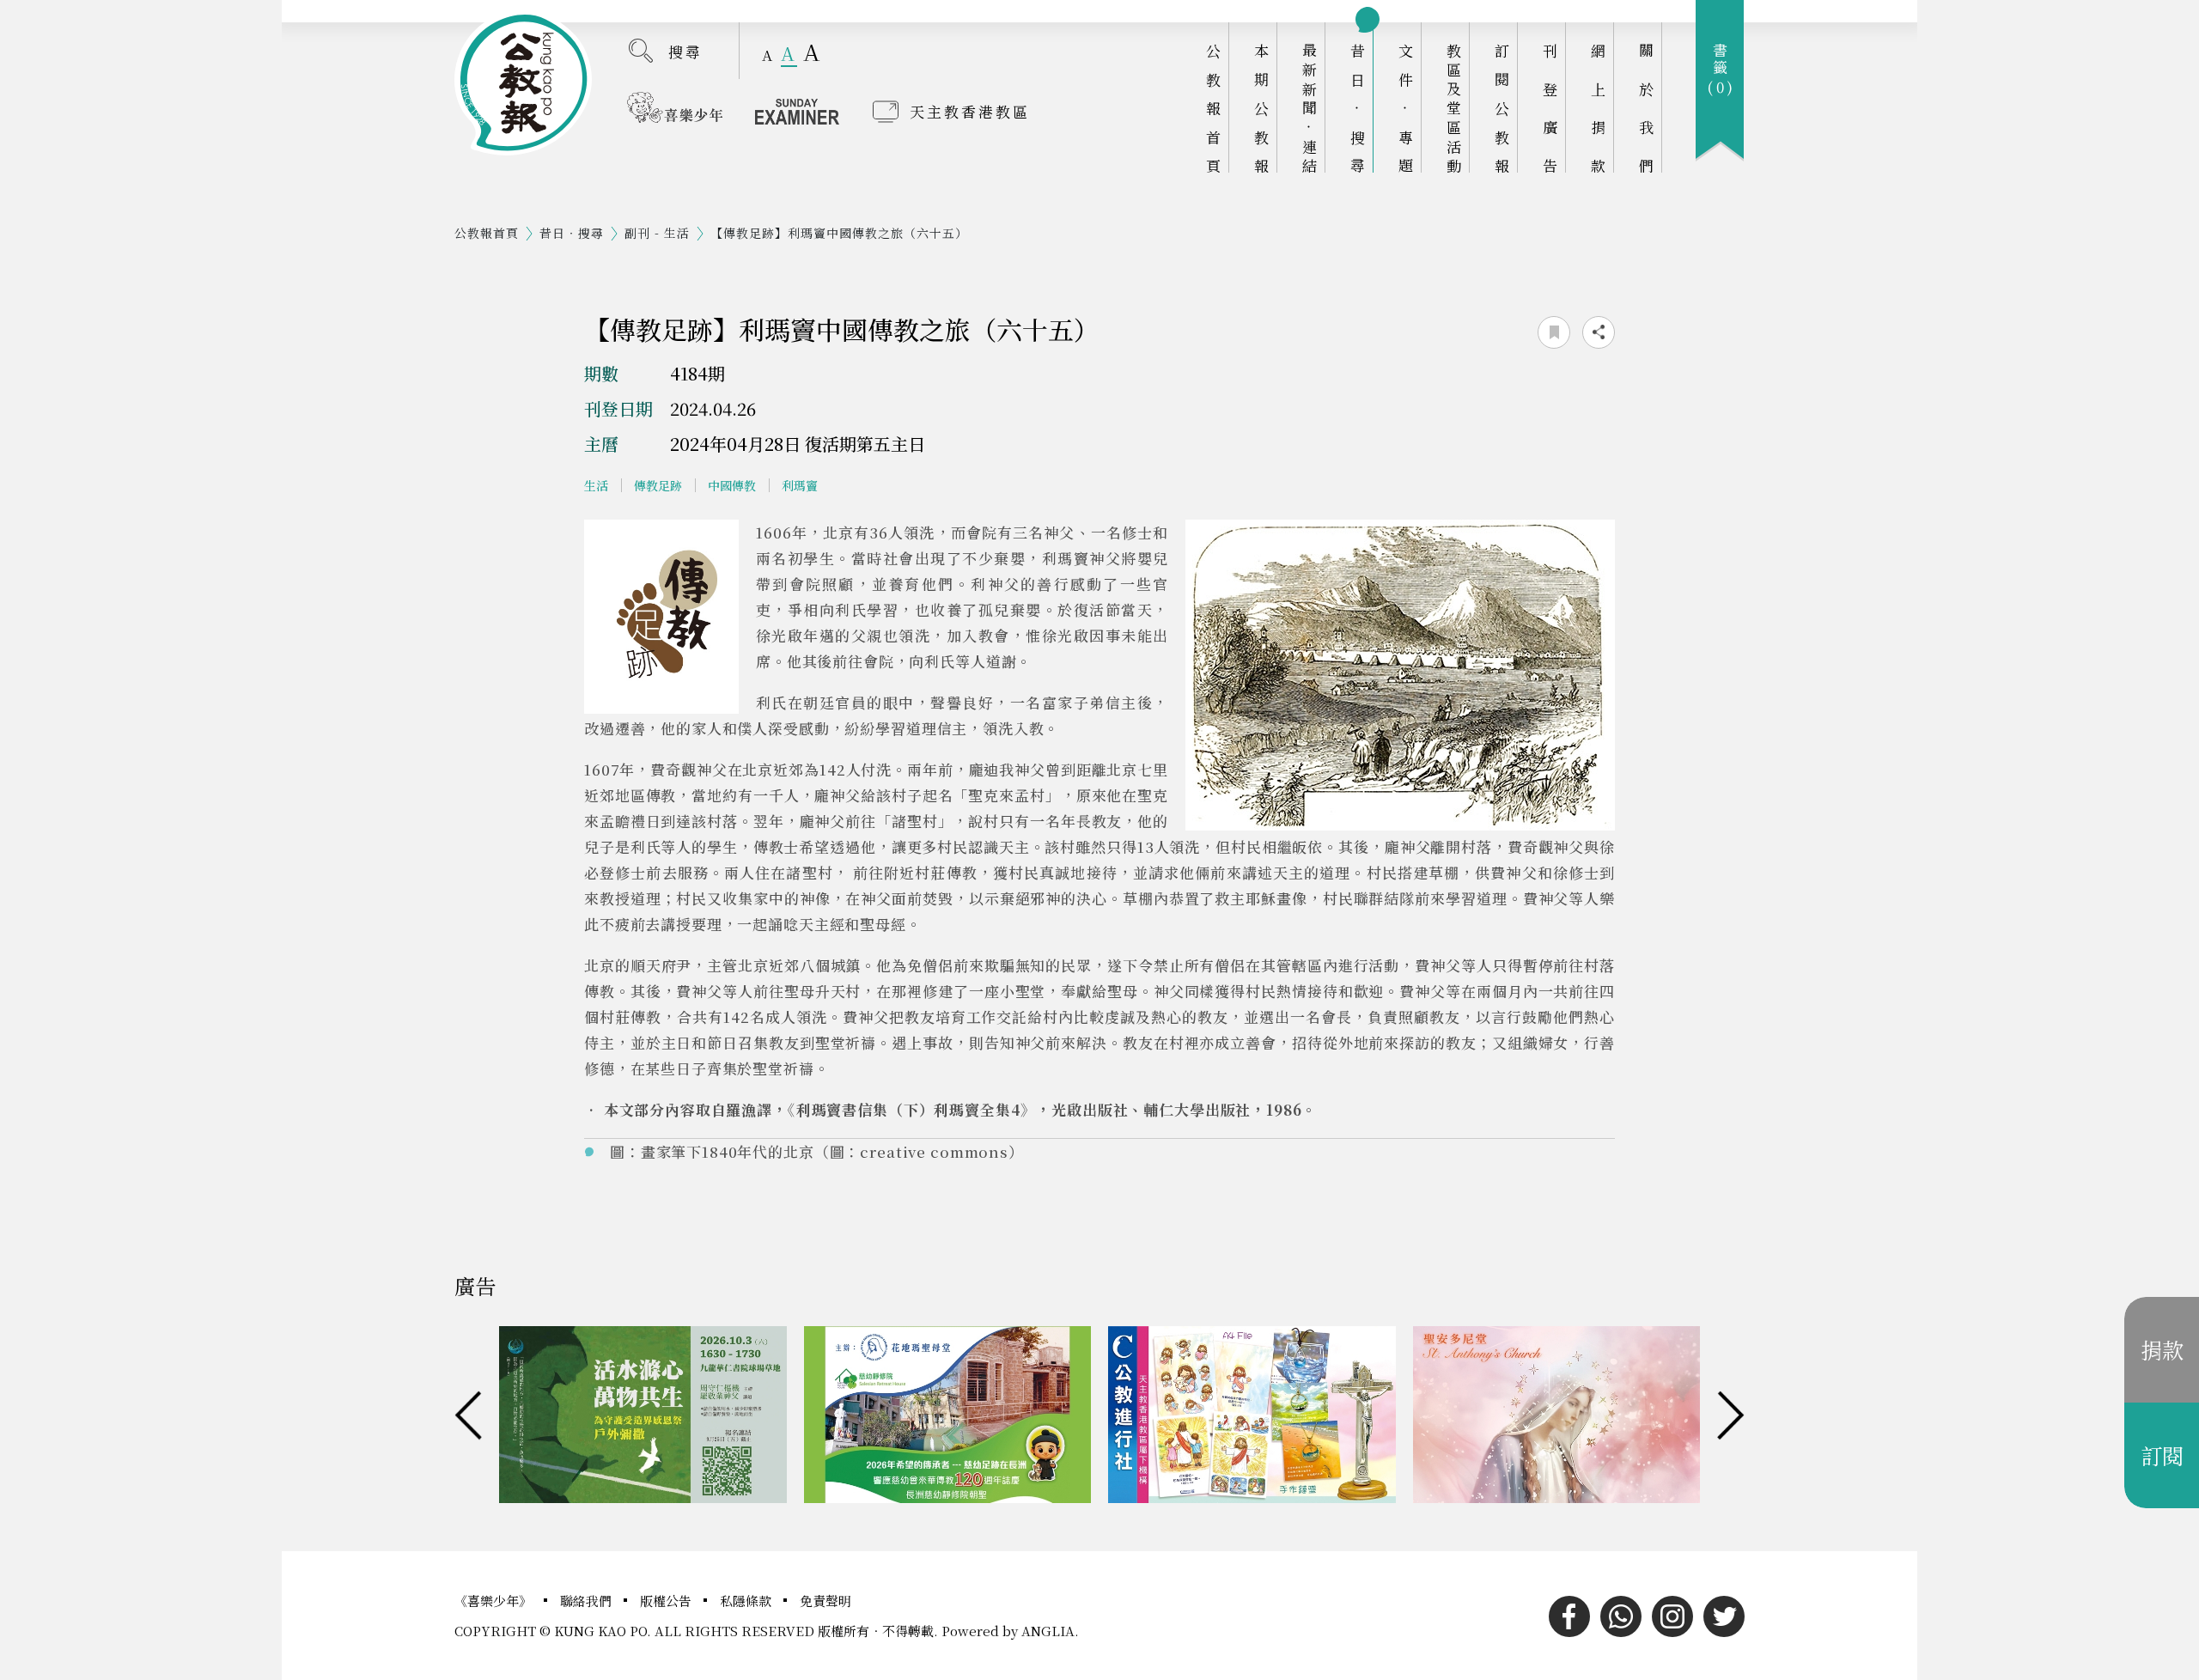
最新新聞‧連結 (1310, 108)
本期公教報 (1261, 108)
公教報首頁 (1213, 108)
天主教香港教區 (970, 111)
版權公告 (667, 1601)
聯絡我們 (588, 1601)
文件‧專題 (1406, 108)
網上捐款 (1598, 108)
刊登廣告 (1550, 108)
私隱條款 (747, 1601)
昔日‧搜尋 (1358, 108)
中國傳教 (732, 485)
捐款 (2162, 1349)
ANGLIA (1048, 1631)
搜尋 (685, 51)
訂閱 (2162, 1455)
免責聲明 (825, 1601)
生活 (596, 485)
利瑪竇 (800, 485)
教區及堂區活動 (1454, 108)
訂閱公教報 (1502, 108)
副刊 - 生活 (657, 233)
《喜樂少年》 (495, 1601)
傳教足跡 (658, 485)
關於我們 (1646, 108)
